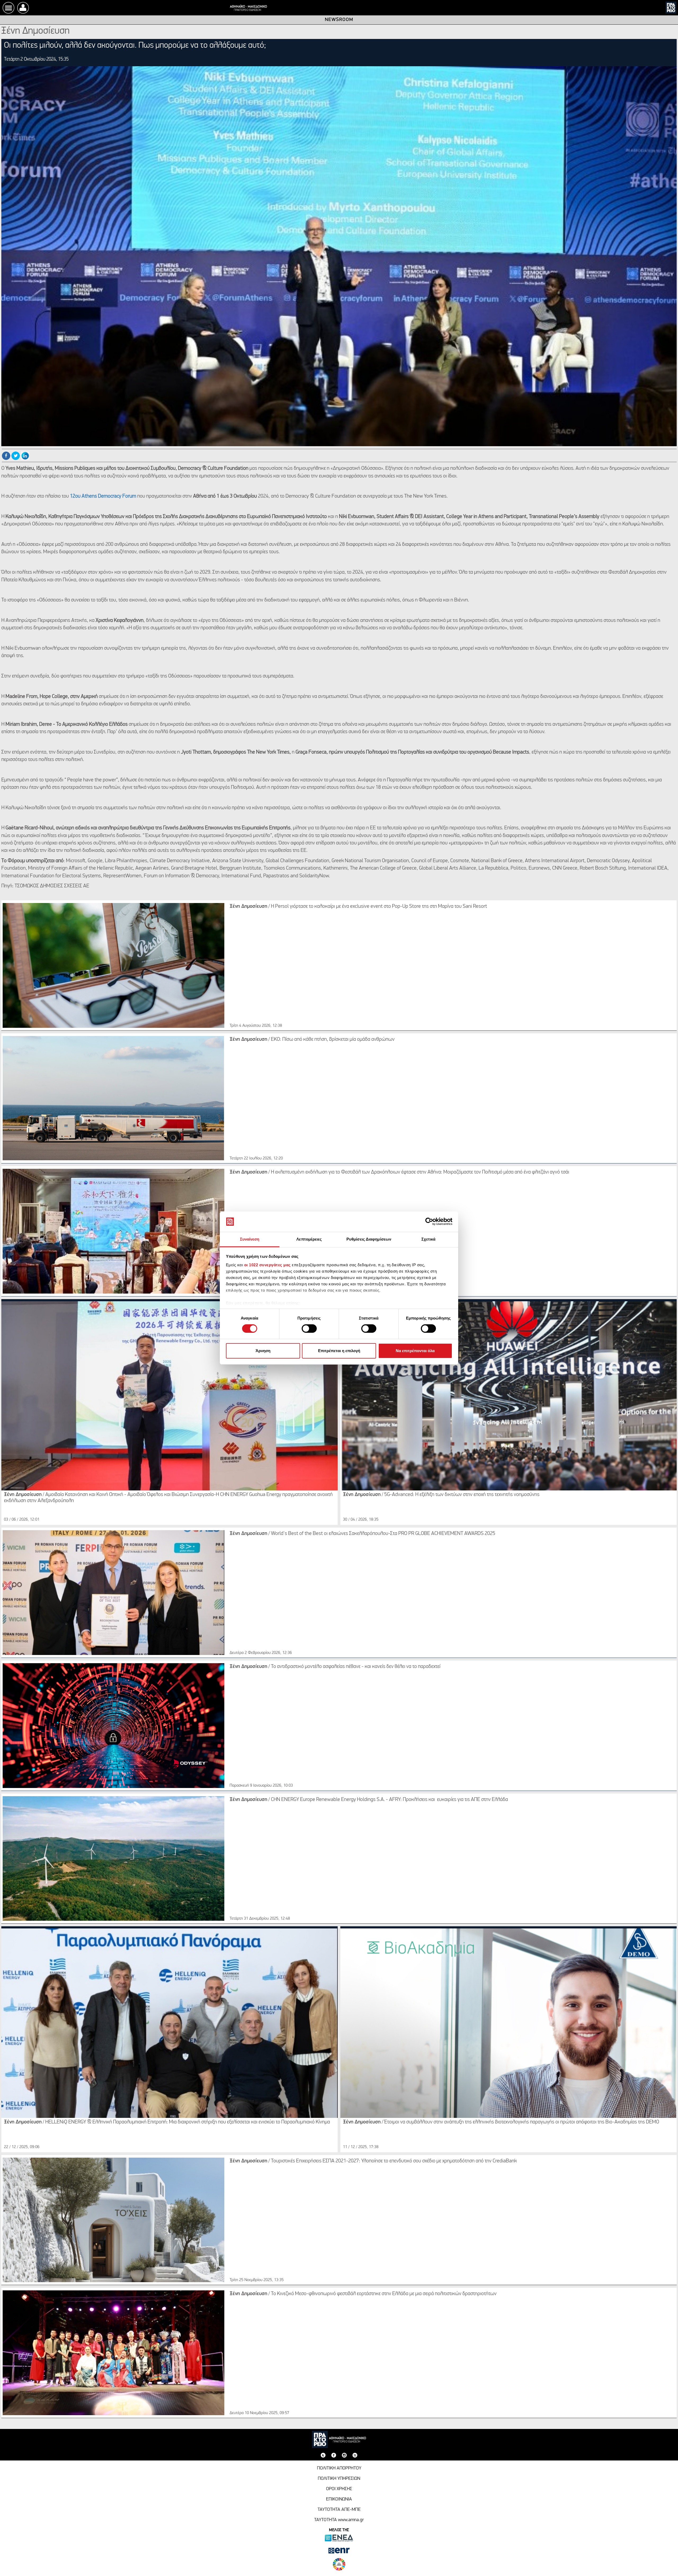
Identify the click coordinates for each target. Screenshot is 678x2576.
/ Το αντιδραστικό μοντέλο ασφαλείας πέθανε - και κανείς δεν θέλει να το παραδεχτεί (335, 1667)
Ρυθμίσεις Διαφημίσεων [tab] (369, 1239)
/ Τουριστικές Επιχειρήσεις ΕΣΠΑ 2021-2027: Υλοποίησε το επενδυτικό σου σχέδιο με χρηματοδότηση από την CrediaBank (373, 2161)
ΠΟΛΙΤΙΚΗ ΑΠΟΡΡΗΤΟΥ (339, 2468)
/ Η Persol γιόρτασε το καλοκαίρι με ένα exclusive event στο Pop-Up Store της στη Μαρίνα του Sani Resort (358, 906)
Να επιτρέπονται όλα (415, 1351)
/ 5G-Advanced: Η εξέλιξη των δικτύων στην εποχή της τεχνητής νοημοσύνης (441, 1495)
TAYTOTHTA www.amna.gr (339, 2520)
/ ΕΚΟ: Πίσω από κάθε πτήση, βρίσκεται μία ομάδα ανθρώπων (312, 1039)
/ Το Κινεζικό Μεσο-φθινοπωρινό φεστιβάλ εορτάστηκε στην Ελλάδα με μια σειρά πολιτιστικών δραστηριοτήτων (363, 2294)
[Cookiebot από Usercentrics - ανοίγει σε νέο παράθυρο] (429, 1221)
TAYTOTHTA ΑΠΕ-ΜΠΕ (339, 2510)
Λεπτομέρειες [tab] (309, 1239)
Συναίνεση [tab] (250, 1239)
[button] (23, 8)
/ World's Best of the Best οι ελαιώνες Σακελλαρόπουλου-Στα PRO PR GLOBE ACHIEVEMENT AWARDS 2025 (362, 1534)
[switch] (309, 1329)
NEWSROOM (339, 20)
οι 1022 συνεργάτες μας (267, 1265)
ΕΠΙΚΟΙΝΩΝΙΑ (339, 2499)
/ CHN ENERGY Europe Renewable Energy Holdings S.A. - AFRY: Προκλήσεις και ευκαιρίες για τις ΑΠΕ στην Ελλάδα (369, 1800)
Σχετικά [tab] (429, 1239)
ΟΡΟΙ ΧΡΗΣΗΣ (339, 2489)
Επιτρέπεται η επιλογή (339, 1351)
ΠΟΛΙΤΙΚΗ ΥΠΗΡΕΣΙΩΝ (339, 2479)
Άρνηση (263, 1351)
